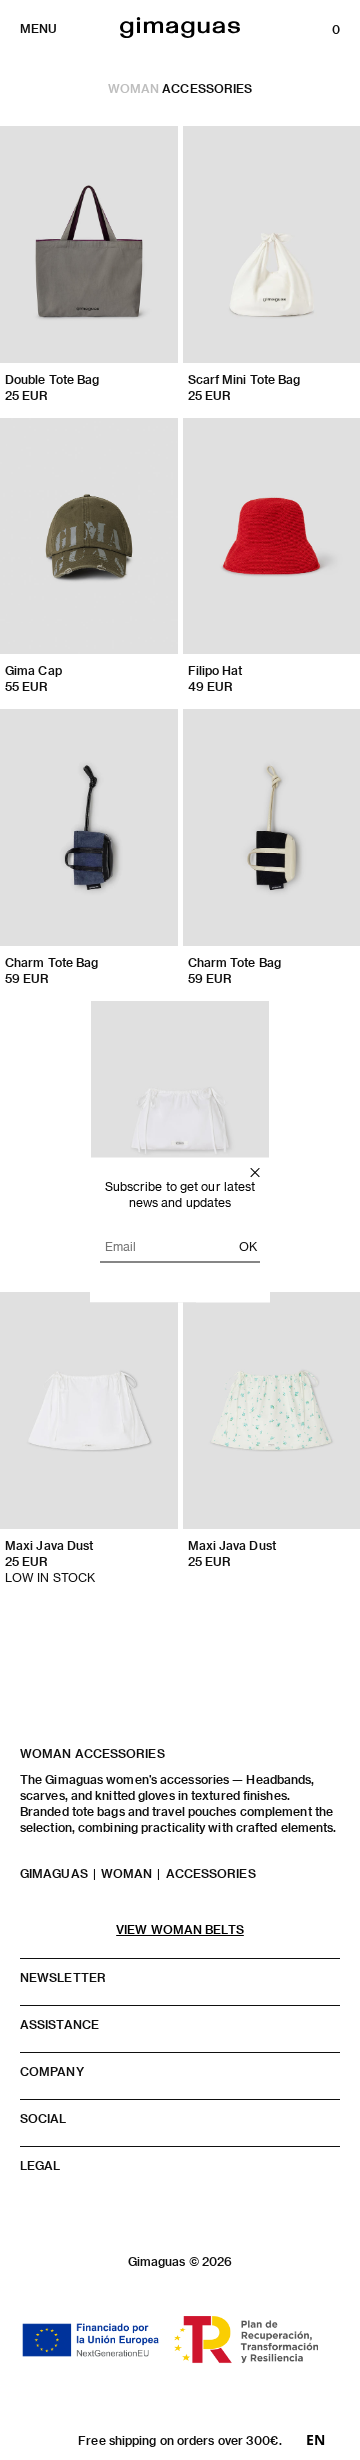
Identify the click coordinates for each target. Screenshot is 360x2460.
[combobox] (315, 2440)
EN (315, 2440)
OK (248, 1246)
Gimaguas (54, 1873)
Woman (134, 88)
